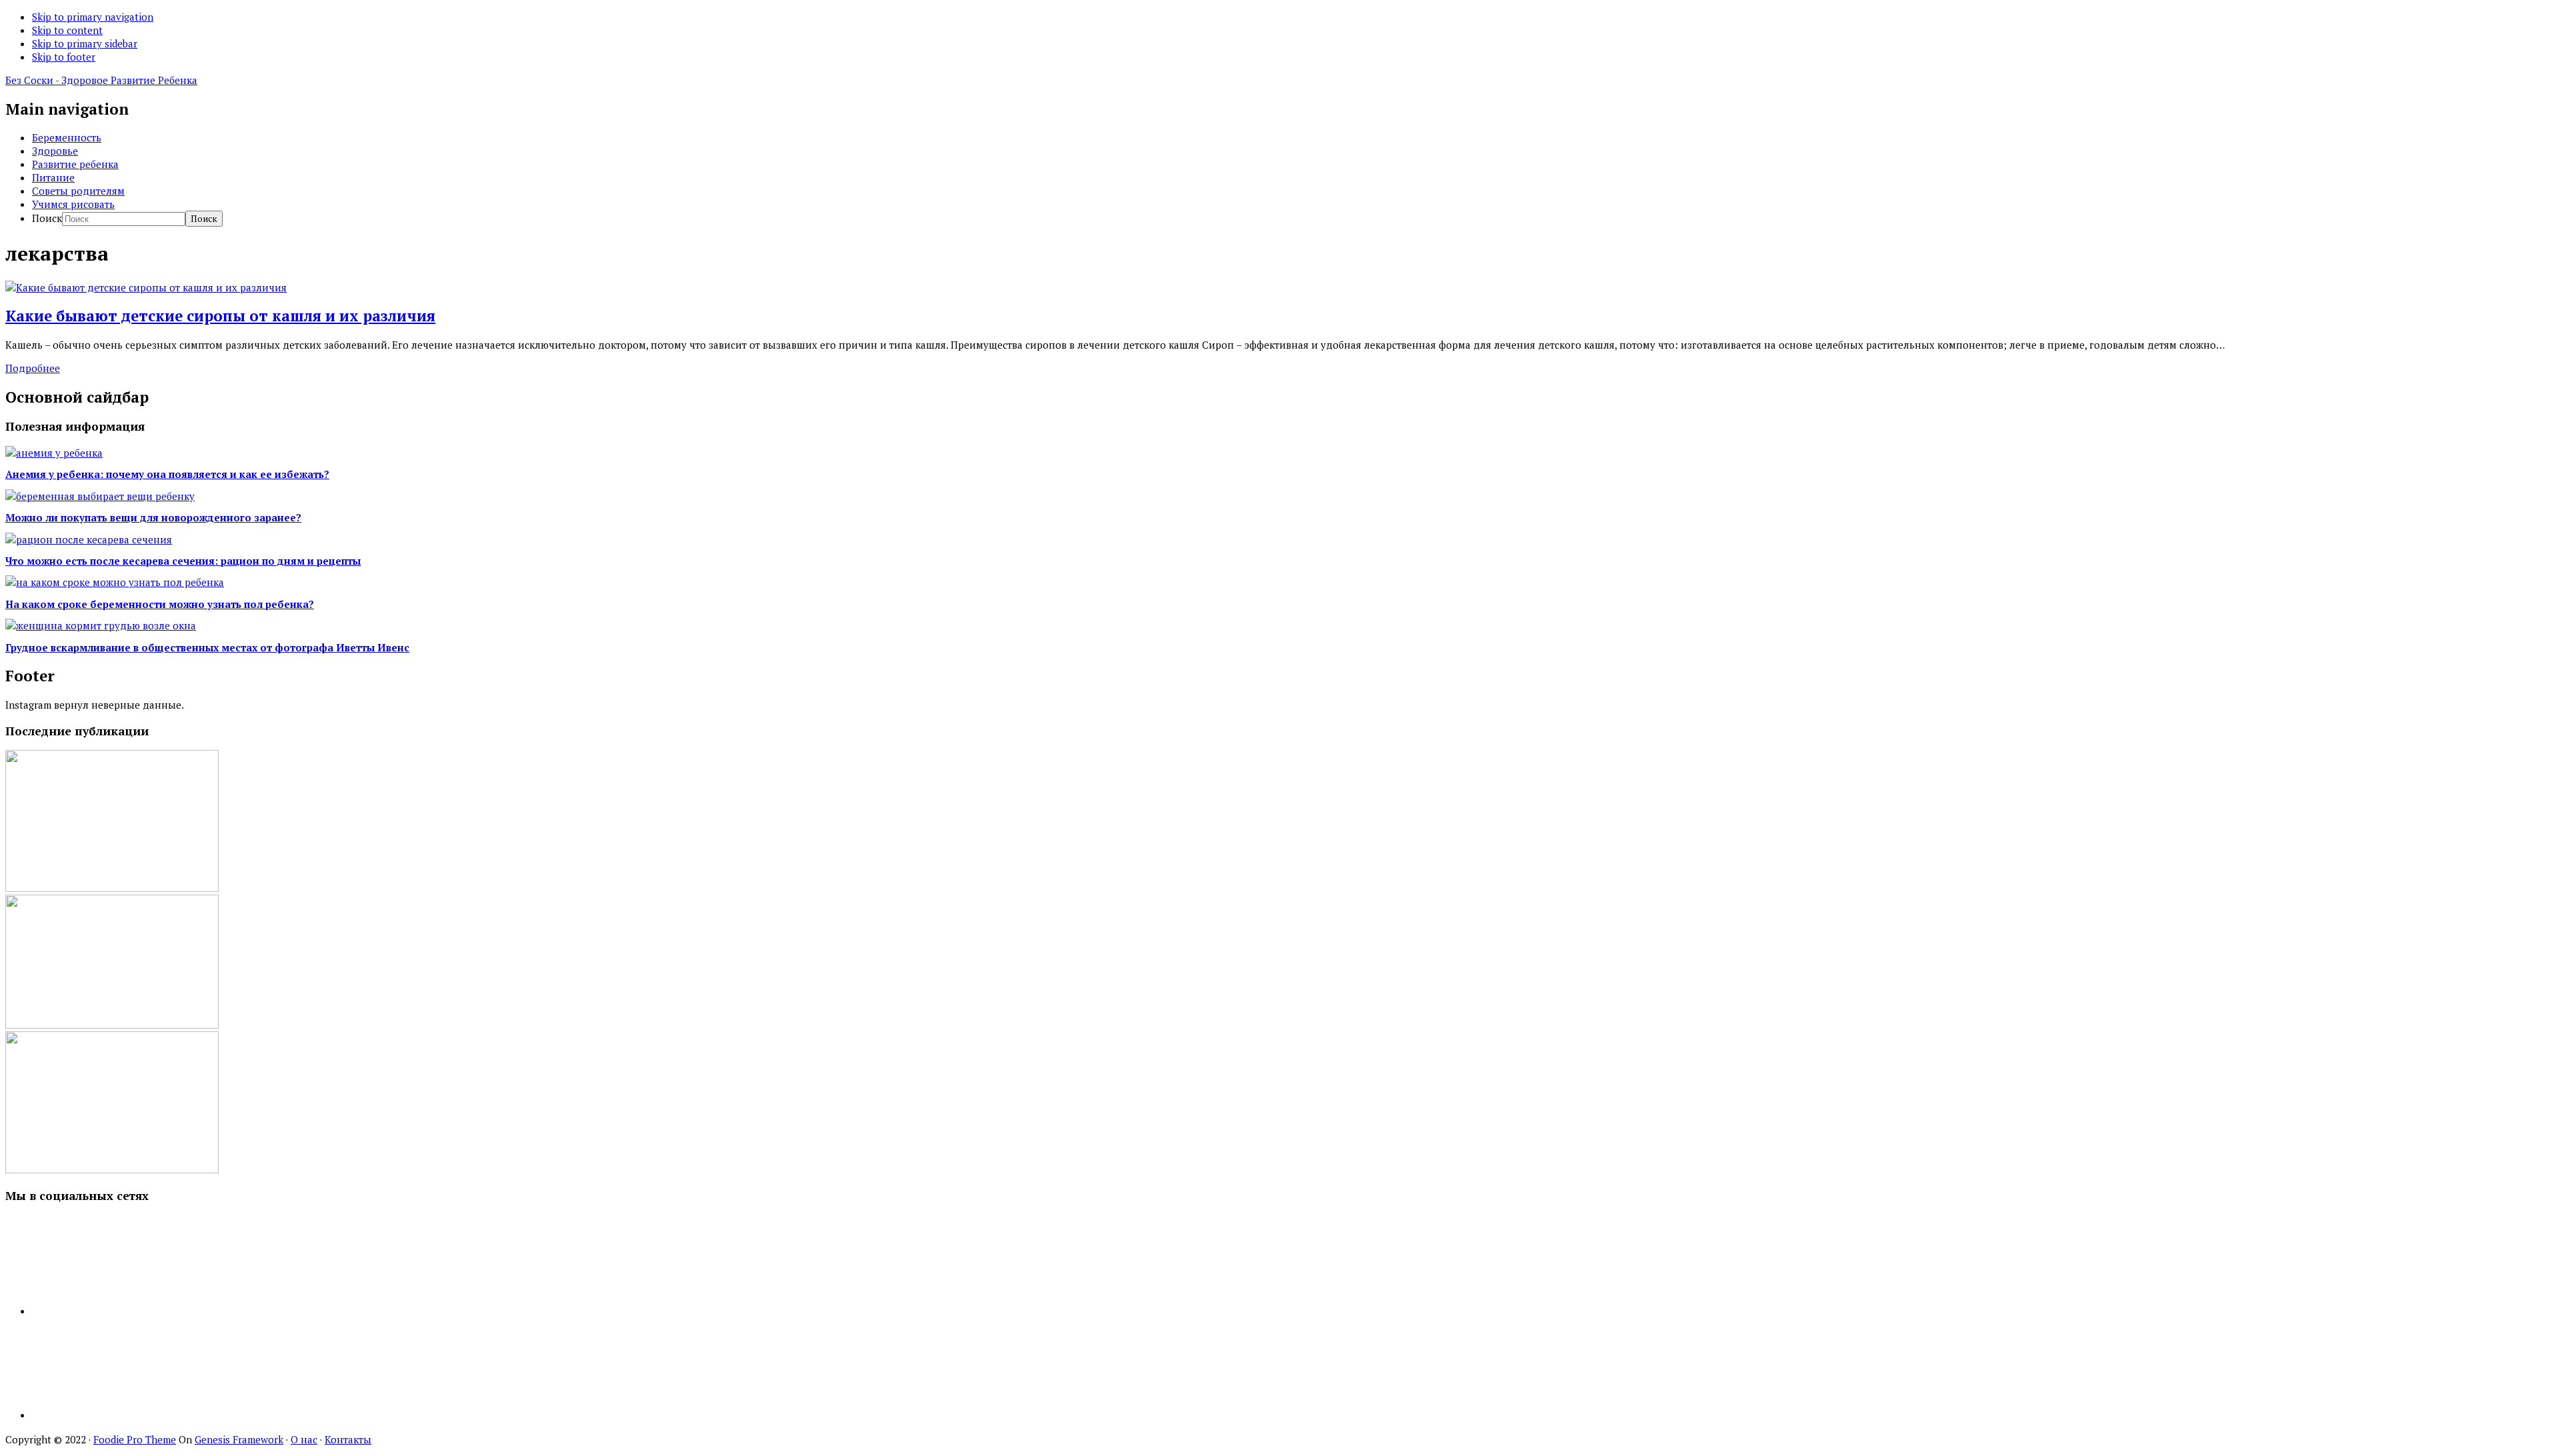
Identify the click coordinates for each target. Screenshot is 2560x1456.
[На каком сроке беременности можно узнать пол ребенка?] (115, 582)
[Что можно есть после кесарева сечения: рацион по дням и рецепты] (89, 539)
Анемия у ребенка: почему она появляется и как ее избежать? (167, 474)
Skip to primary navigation (93, 17)
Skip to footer (64, 57)
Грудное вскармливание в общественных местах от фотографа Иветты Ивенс (207, 647)
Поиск (47, 218)
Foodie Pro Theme (135, 1439)
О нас (304, 1439)
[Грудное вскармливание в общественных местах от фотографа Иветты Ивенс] (101, 625)
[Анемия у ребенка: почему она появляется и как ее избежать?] (54, 453)
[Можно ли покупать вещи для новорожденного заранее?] (100, 496)
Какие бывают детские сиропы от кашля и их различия (220, 316)
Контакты (348, 1439)
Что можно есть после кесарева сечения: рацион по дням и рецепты (183, 561)
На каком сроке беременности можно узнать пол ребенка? (160, 604)
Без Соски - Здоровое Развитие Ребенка (101, 80)
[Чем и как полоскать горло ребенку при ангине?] (112, 1169)
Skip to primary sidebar (85, 43)
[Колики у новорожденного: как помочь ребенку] (112, 1025)
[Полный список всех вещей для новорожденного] (112, 888)
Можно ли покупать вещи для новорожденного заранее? (153, 517)
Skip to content (67, 30)
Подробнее (33, 368)
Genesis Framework (239, 1439)
